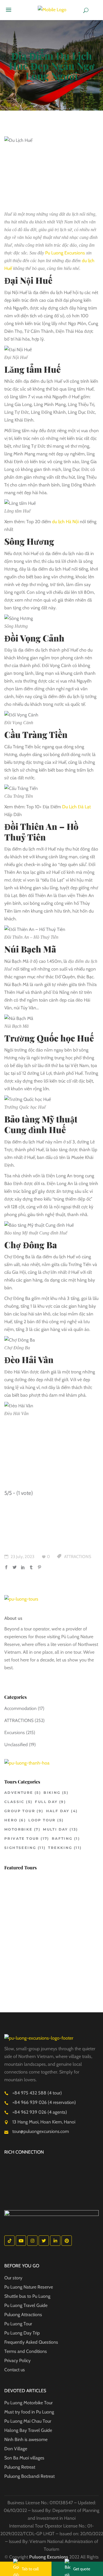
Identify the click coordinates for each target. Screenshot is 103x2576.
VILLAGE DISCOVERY (56, 1882)
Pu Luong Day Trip (22, 2333)
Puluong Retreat (20, 2467)
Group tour (24, 1811)
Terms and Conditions (26, 2351)
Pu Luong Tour (18, 2324)
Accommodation (20, 1708)
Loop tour (46, 1820)
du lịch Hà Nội (65, 522)
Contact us (15, 2370)
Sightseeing (25, 1848)
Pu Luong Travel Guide (26, 2305)
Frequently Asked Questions (31, 2342)
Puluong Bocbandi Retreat (29, 2476)
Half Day (62, 1811)
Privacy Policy (17, 2360)
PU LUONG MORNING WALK (63, 1940)
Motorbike (22, 1829)
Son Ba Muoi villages (24, 2458)
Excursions (15, 1733)
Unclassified (16, 1745)
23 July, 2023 (22, 1557)
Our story (13, 2278)
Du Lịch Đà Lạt (76, 807)
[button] (10, 10)
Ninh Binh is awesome (26, 2439)
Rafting (66, 1838)
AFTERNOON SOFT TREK (60, 1990)
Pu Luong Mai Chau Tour (28, 2421)
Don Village (16, 2449)
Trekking (65, 1848)
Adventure (23, 1793)
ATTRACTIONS (78, 1557)
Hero (15, 1820)
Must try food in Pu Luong (29, 2412)
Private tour (27, 1838)
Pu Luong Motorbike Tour (28, 2403)
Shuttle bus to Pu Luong (27, 2296)
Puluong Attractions (23, 2315)
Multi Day (61, 1829)
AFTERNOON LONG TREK (61, 1965)
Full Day (50, 1802)
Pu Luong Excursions (65, 253)
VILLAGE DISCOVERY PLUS (62, 1911)
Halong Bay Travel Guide (28, 2430)
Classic (18, 1802)
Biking (56, 1793)
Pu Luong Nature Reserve (29, 2287)
